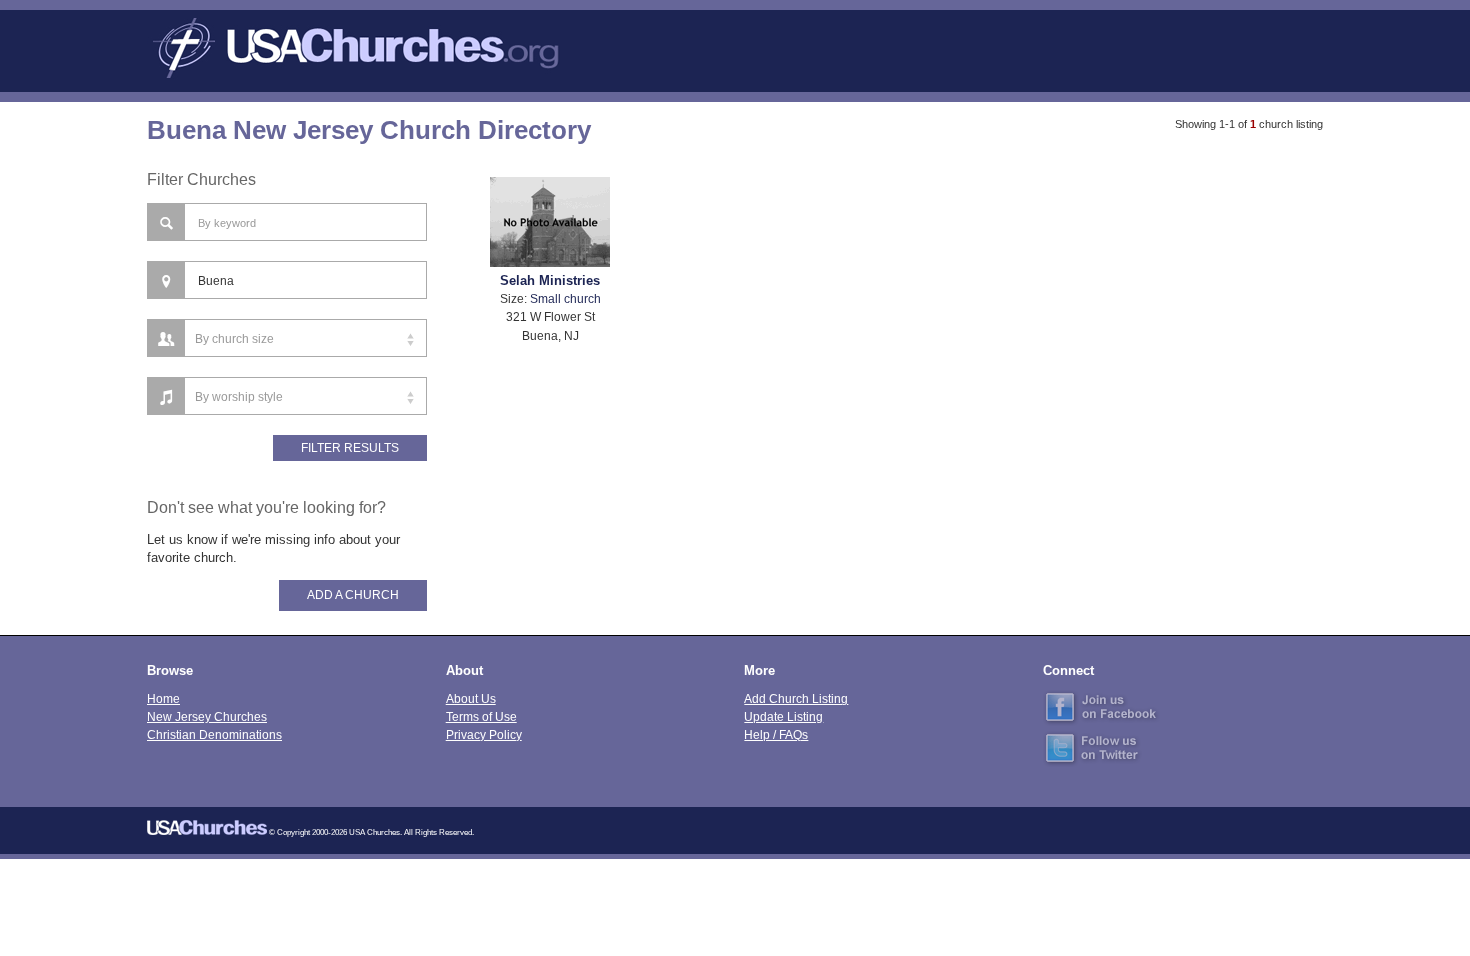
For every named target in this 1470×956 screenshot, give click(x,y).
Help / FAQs (776, 734)
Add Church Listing (796, 698)
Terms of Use (481, 716)
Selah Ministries (550, 280)
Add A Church (353, 595)
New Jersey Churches (207, 716)
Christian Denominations (214, 734)
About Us (471, 698)
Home (163, 698)
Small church (565, 298)
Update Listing (783, 716)
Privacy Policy (484, 734)
